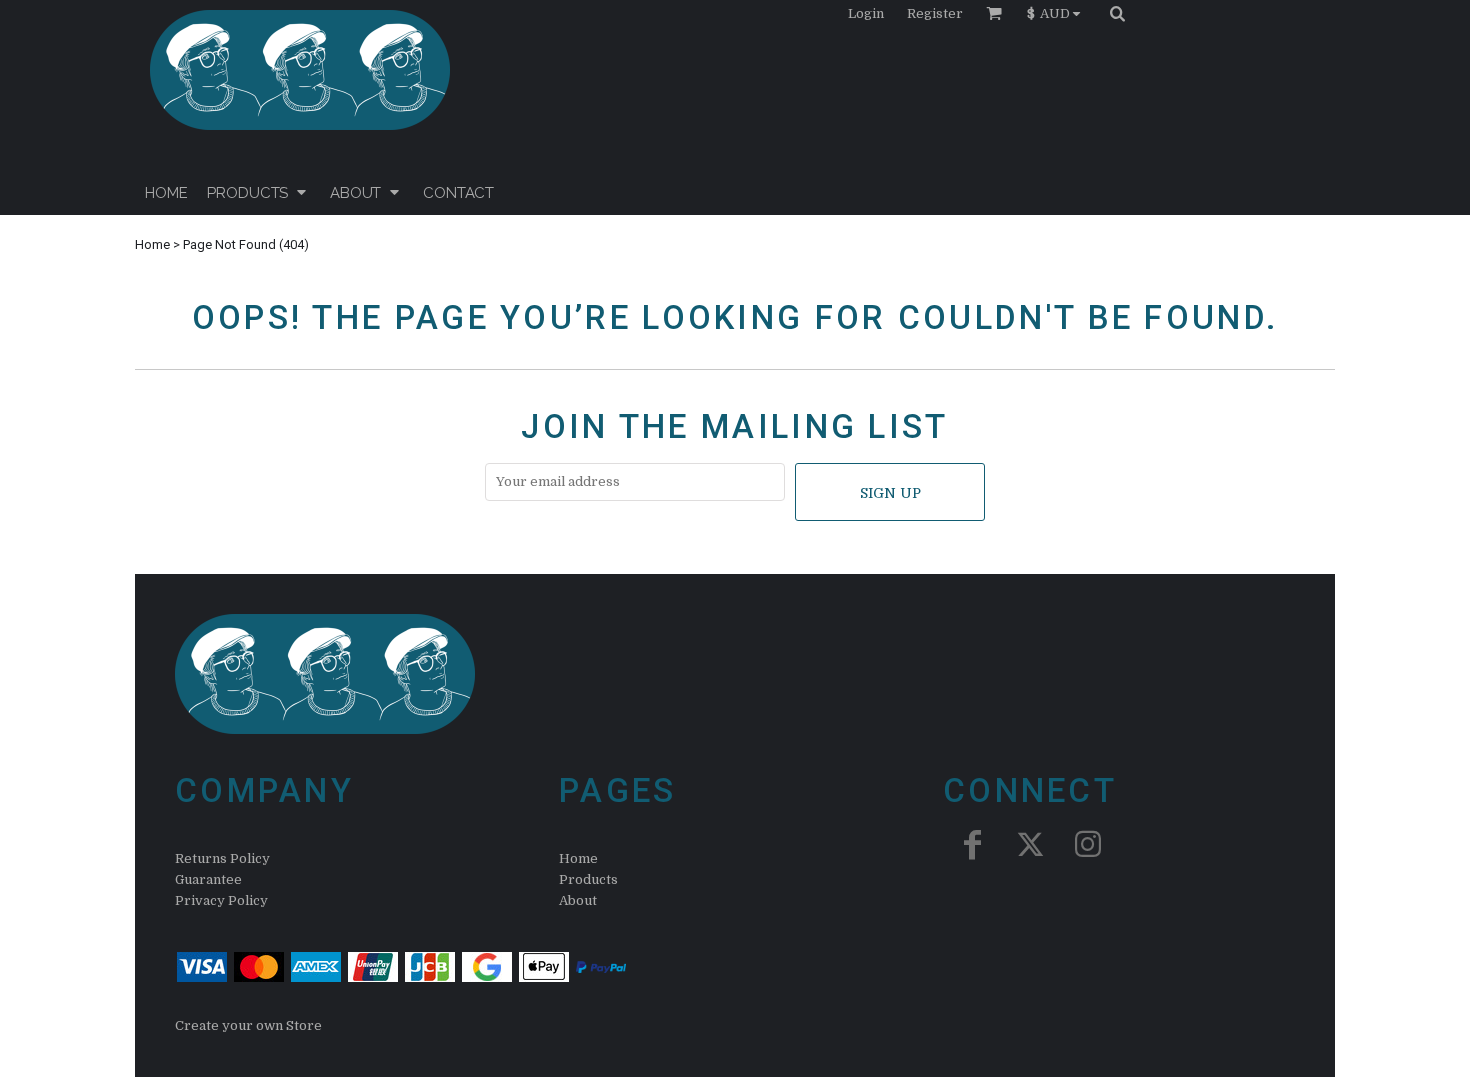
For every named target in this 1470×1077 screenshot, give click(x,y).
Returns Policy (222, 858)
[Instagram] (1088, 844)
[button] (1058, 13)
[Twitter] (1030, 844)
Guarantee (208, 879)
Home (152, 244)
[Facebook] (972, 844)
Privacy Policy (221, 900)
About (578, 900)
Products (588, 879)
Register (935, 13)
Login (866, 13)
